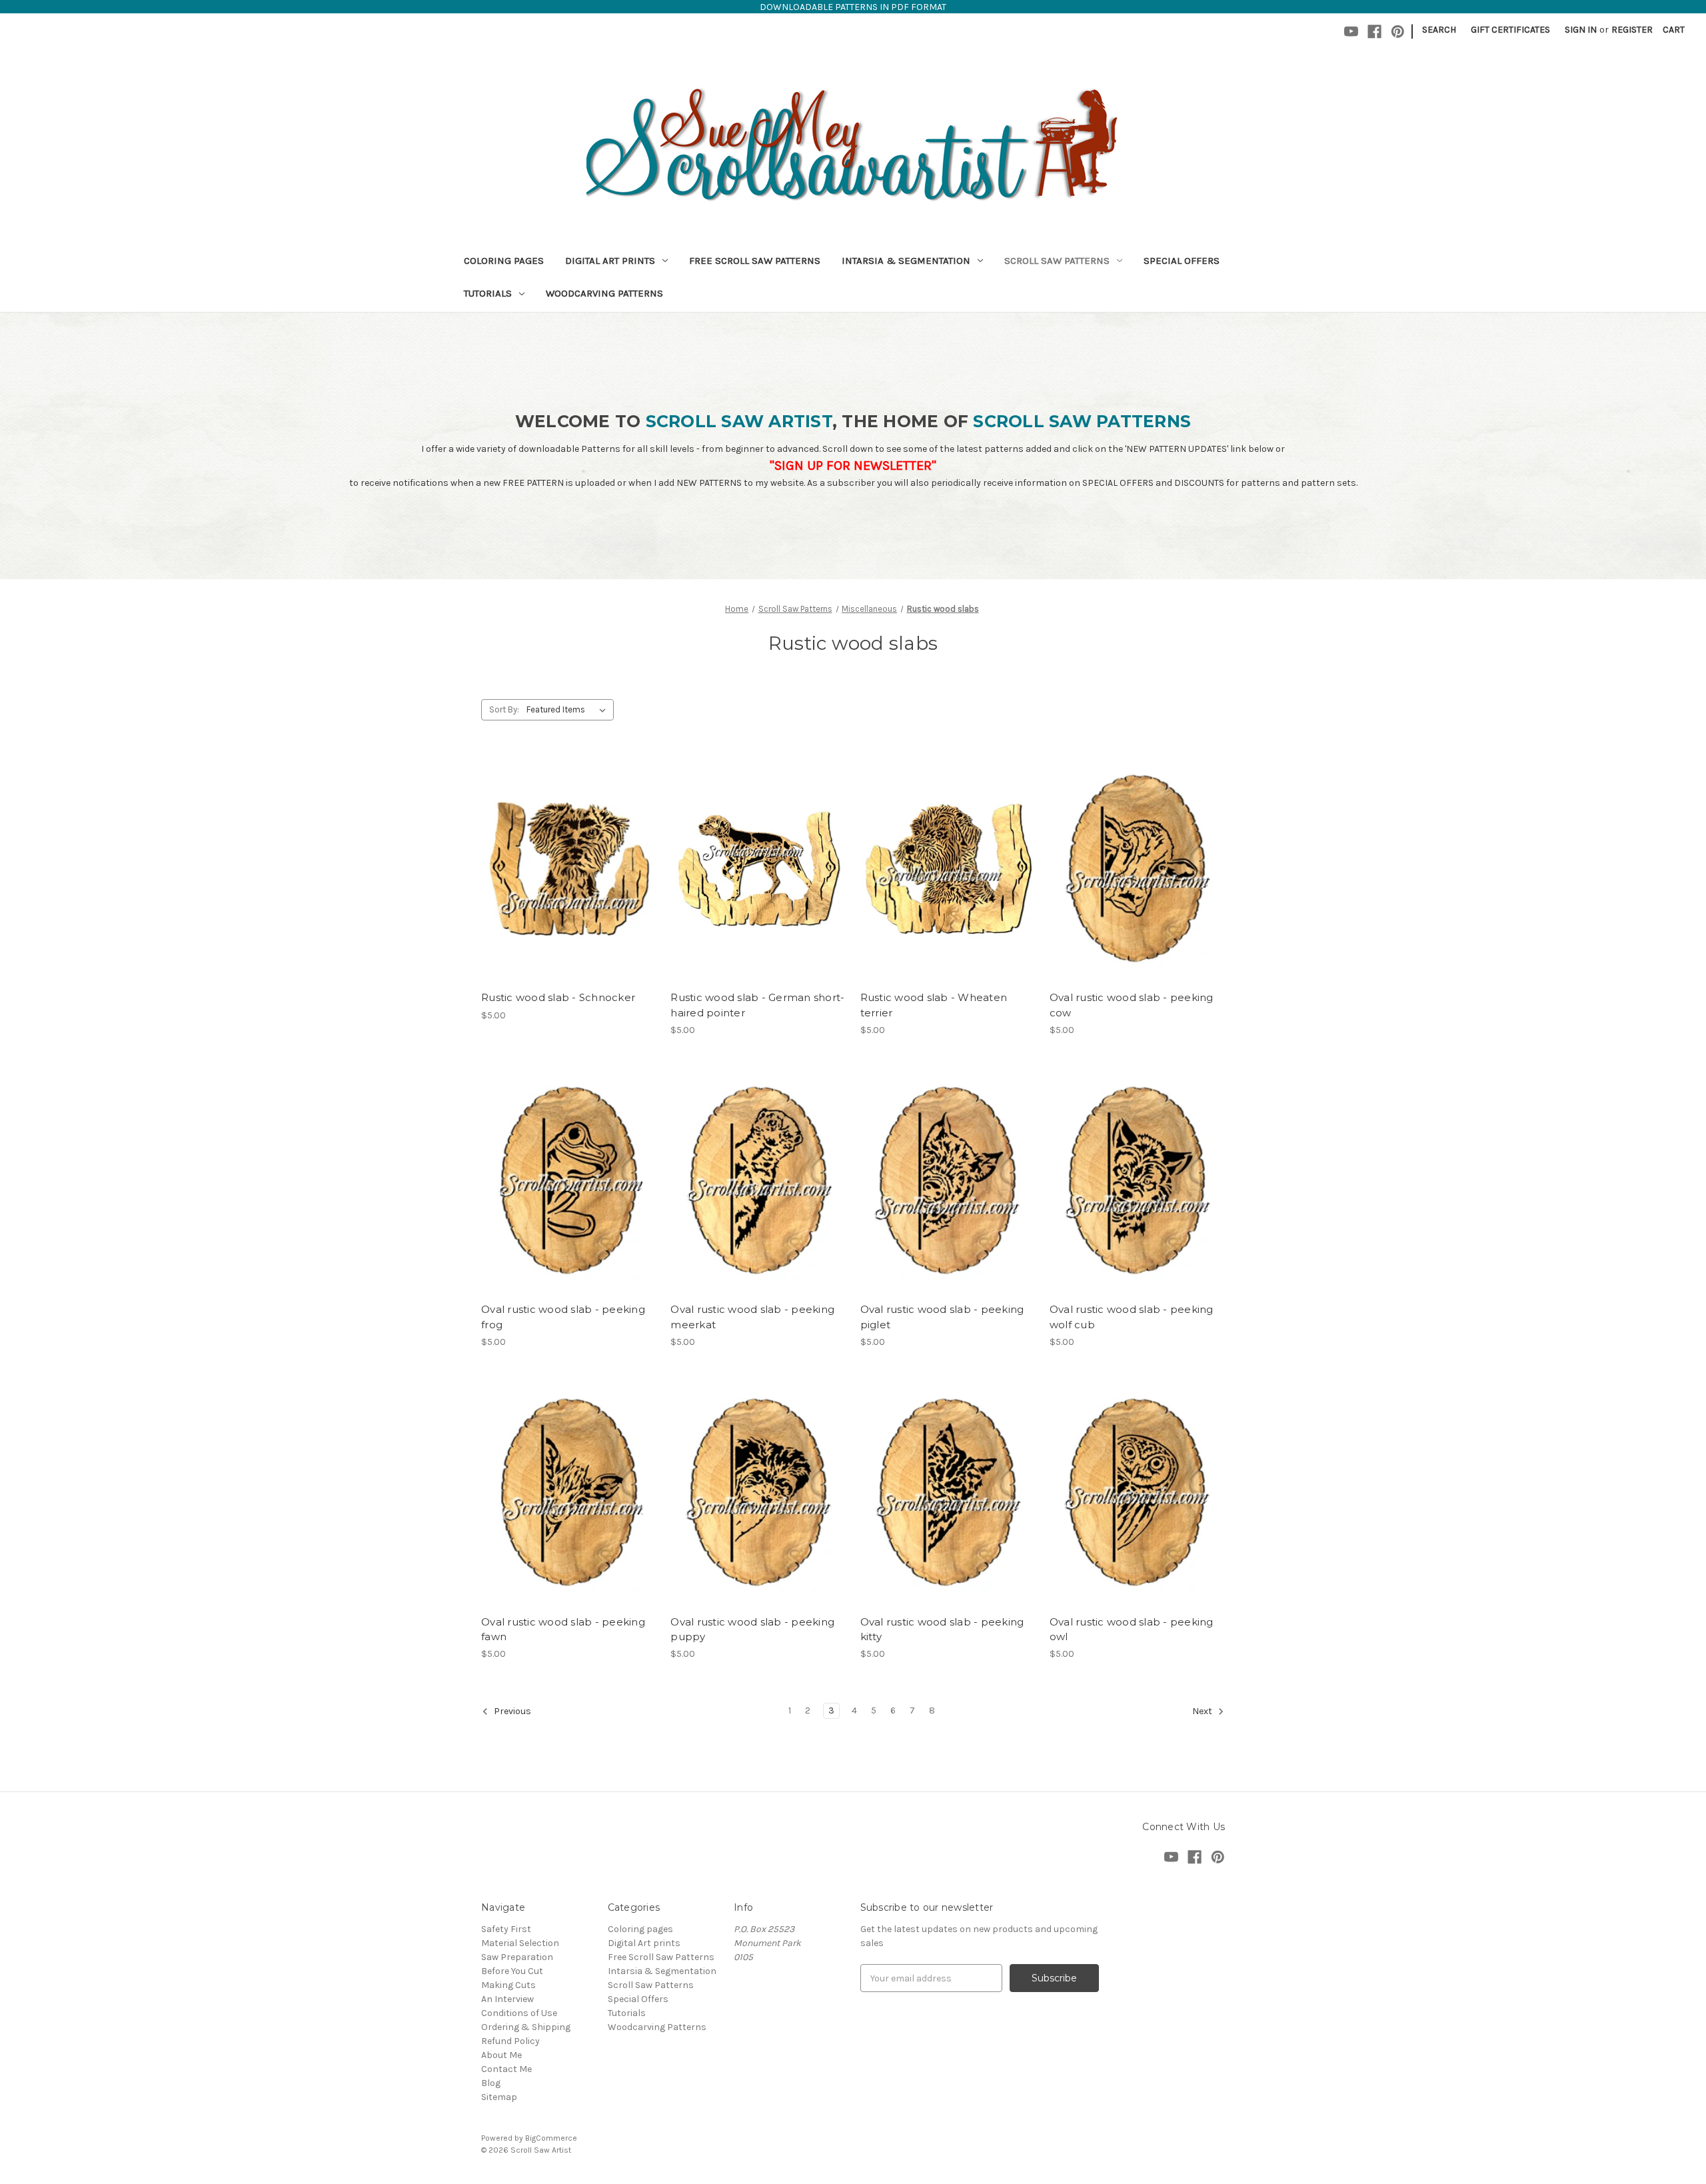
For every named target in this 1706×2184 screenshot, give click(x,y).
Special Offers (1182, 261)
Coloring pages (504, 261)
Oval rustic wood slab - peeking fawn (563, 1630)
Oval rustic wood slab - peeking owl (1132, 1630)
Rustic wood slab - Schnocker (558, 997)
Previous (511, 1712)
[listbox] (569, 710)
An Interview (507, 1999)
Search (1439, 30)
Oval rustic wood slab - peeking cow (1132, 1005)
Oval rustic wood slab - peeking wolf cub (1132, 1317)
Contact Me (506, 2069)
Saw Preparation (517, 1957)
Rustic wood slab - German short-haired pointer (757, 1005)
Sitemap (499, 2097)
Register (1632, 30)
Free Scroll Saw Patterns (755, 261)
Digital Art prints (610, 261)
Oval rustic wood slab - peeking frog (563, 1317)
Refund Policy (510, 2041)
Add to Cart (569, 892)
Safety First (506, 1929)
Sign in (1581, 30)
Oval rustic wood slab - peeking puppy (752, 1630)
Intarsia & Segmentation (906, 261)
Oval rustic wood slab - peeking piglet (942, 1317)
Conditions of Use (519, 2013)
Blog (491, 2083)
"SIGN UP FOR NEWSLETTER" (853, 466)
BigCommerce (551, 2138)
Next (1203, 1712)
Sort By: (504, 709)
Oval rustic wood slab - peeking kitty (942, 1630)
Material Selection (520, 1943)
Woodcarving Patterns (604, 293)
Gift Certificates (1510, 30)
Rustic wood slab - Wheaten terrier (934, 1005)
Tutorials (488, 293)
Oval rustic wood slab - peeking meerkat (752, 1317)
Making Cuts (508, 1985)
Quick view (566, 844)
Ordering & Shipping (526, 2027)
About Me (501, 2055)
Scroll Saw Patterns (1057, 261)
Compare (564, 868)
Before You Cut (512, 1971)
